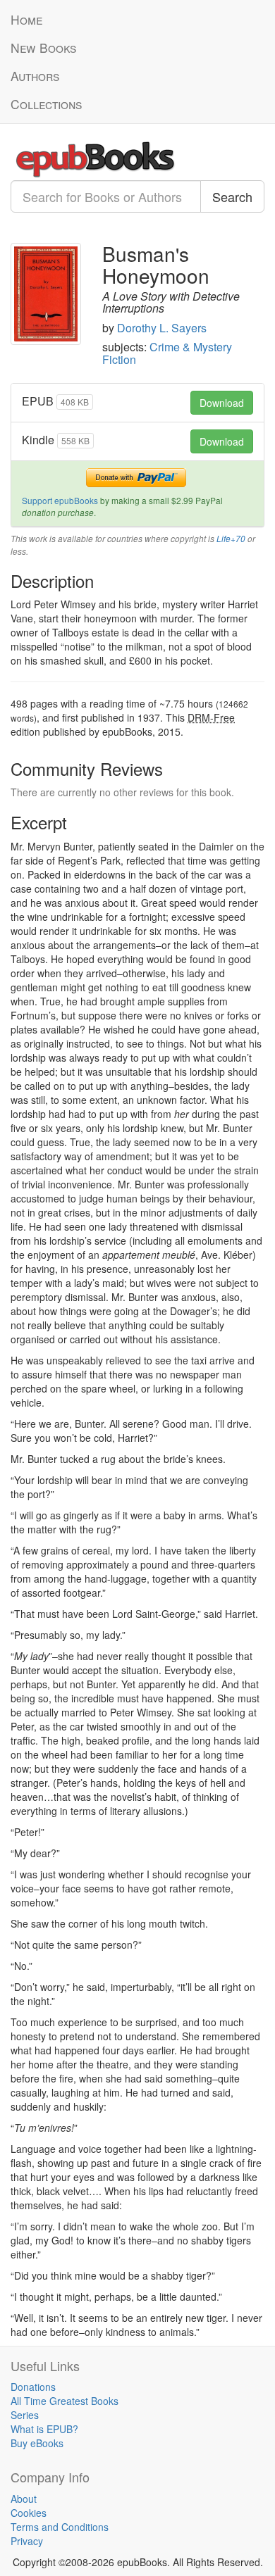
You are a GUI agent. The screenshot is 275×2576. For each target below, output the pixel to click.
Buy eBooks (37, 2443)
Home (26, 19)
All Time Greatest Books (65, 2401)
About (24, 2499)
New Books (43, 48)
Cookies (29, 2513)
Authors (35, 76)
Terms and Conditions (60, 2527)
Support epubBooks (60, 500)
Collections (46, 104)
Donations (33, 2387)
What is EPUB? (44, 2429)
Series (25, 2415)
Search (232, 196)
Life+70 (231, 539)
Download (222, 403)
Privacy (27, 2541)
